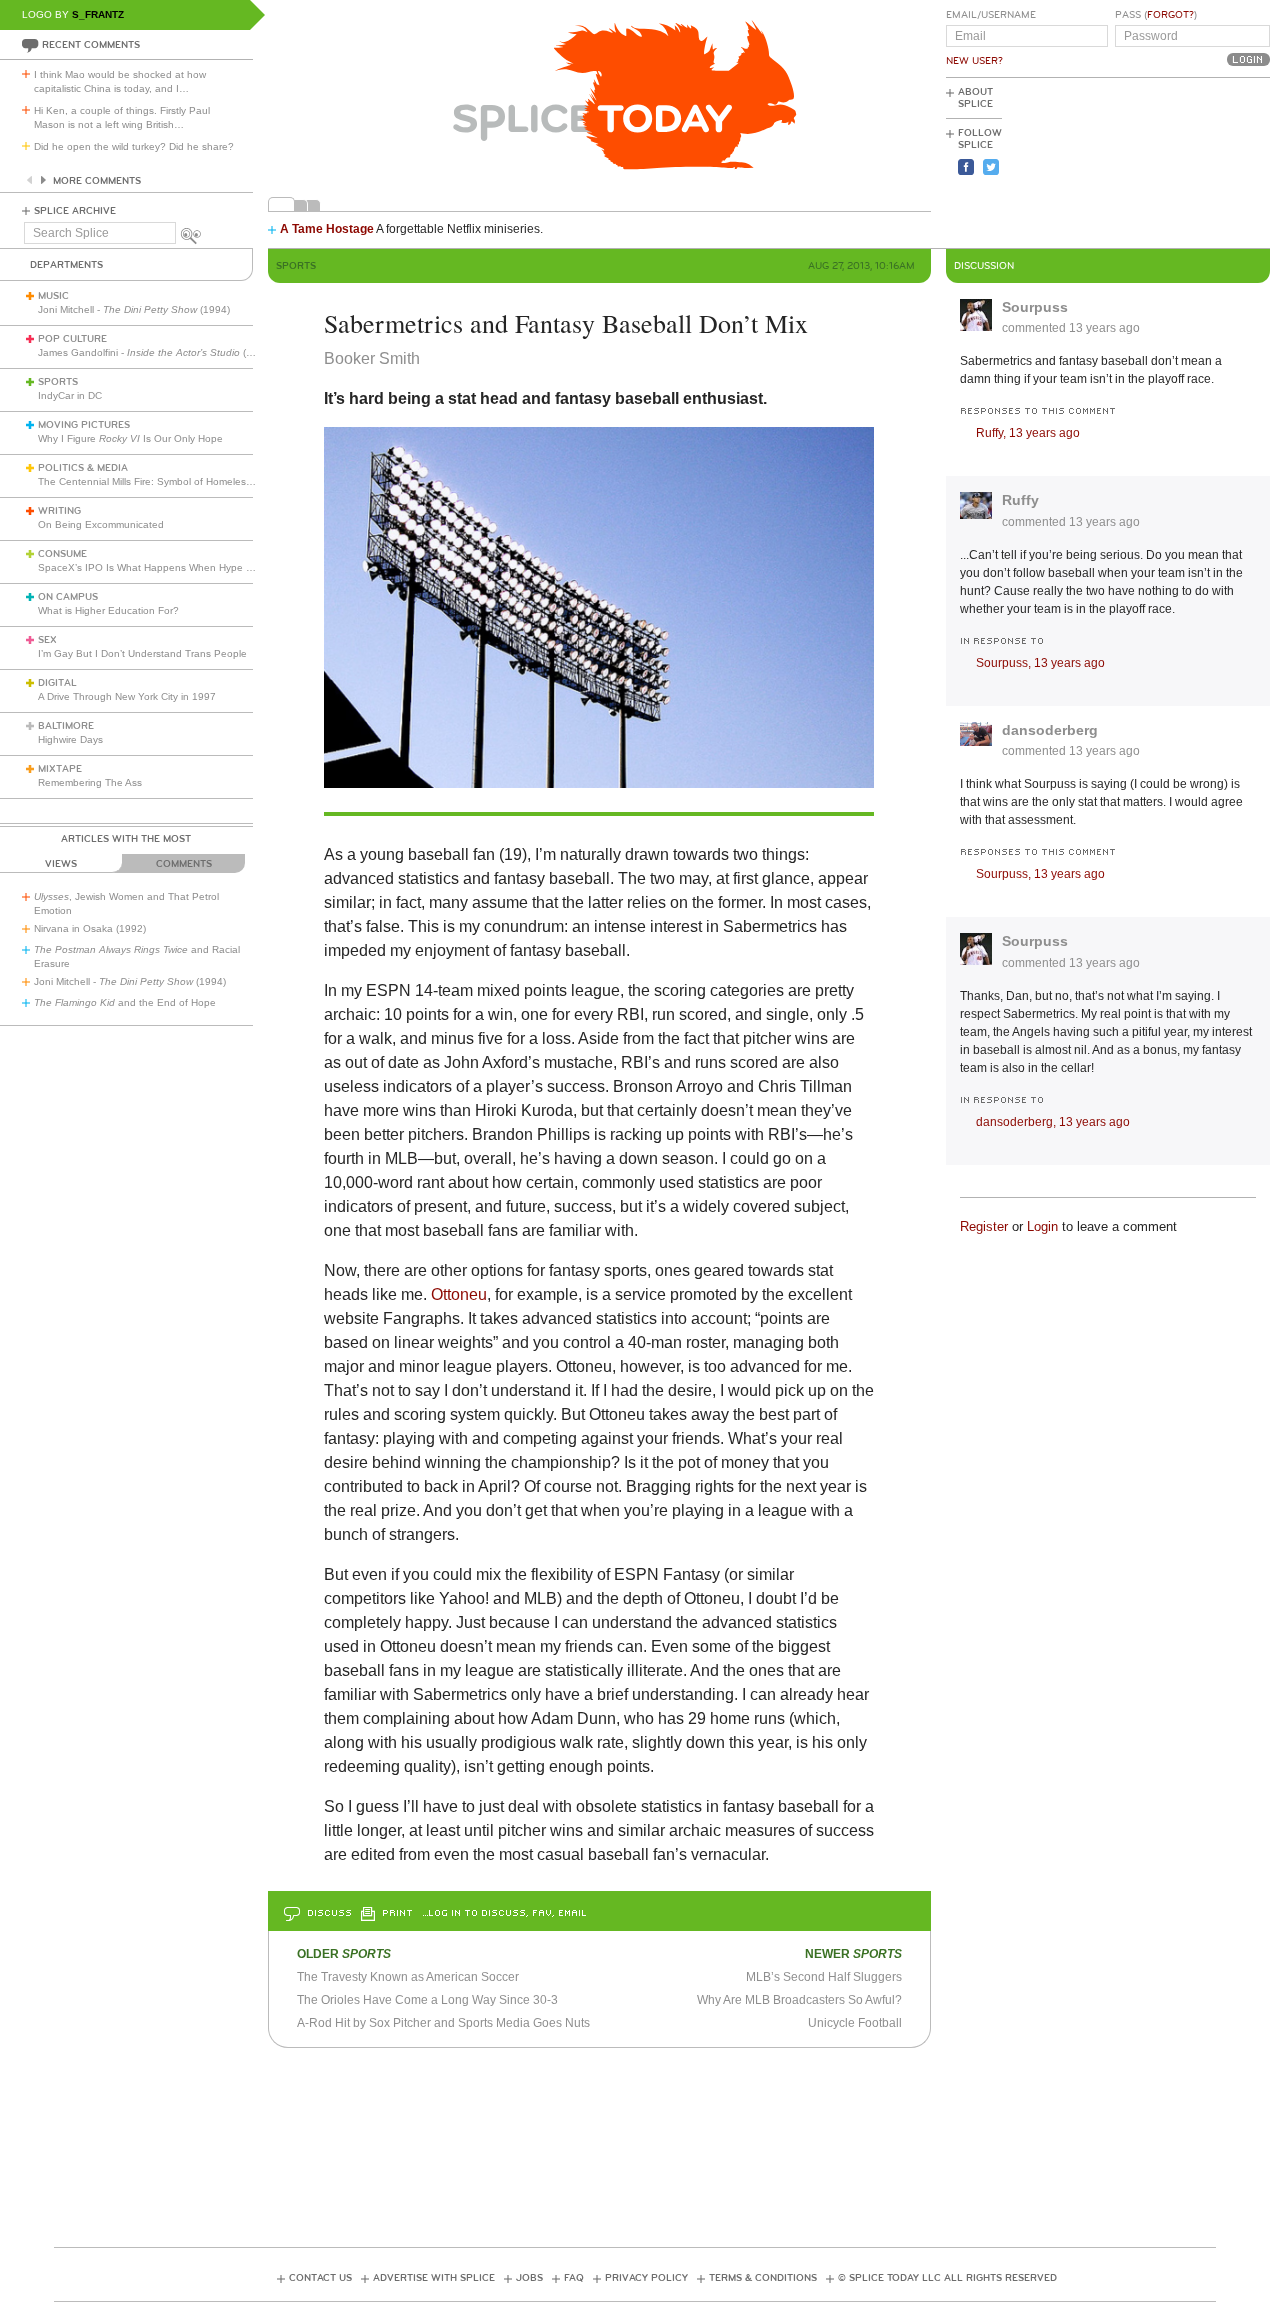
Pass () (1156, 15)
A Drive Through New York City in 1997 (127, 696)
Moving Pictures (84, 425)
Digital (57, 683)
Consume (62, 554)
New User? (974, 61)
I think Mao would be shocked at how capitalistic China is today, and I (120, 81)
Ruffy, (1028, 433)
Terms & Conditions (763, 2278)
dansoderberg (1050, 730)
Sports (58, 382)
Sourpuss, (1040, 663)
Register (984, 1226)
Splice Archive (75, 211)
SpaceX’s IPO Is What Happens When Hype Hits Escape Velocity (188, 567)
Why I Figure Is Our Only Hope (130, 438)
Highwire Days (70, 739)
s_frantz (98, 14)
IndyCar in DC (70, 395)
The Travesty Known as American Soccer (408, 1977)
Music (53, 296)
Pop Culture (72, 339)
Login (1042, 1226)
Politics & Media (83, 468)
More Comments (97, 181)
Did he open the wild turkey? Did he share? (134, 146)
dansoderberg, (1053, 1122)
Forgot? (1170, 15)
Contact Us (320, 2278)
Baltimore (66, 726)
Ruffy (1020, 500)
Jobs (529, 2278)
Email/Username (991, 15)
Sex (47, 640)
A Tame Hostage (327, 229)
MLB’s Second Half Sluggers (824, 1977)
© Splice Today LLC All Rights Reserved (947, 2278)
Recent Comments (91, 45)
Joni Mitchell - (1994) (134, 309)
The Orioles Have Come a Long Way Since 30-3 (427, 2000)
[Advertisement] (1180, 161)
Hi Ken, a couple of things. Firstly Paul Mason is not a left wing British (122, 117)
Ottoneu (459, 1294)
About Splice (975, 98)
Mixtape (60, 769)
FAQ (574, 2278)
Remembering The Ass (90, 782)
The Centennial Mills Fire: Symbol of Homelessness (155, 481)
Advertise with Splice (434, 2278)
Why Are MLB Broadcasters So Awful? (799, 2000)
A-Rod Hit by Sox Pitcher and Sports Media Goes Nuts (443, 2023)
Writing (59, 511)
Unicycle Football (855, 2023)
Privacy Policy (646, 2278)
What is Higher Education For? (108, 610)
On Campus (68, 597)
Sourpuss (1035, 307)
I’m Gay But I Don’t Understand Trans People (142, 653)
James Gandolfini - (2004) (155, 352)
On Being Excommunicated (101, 524)
